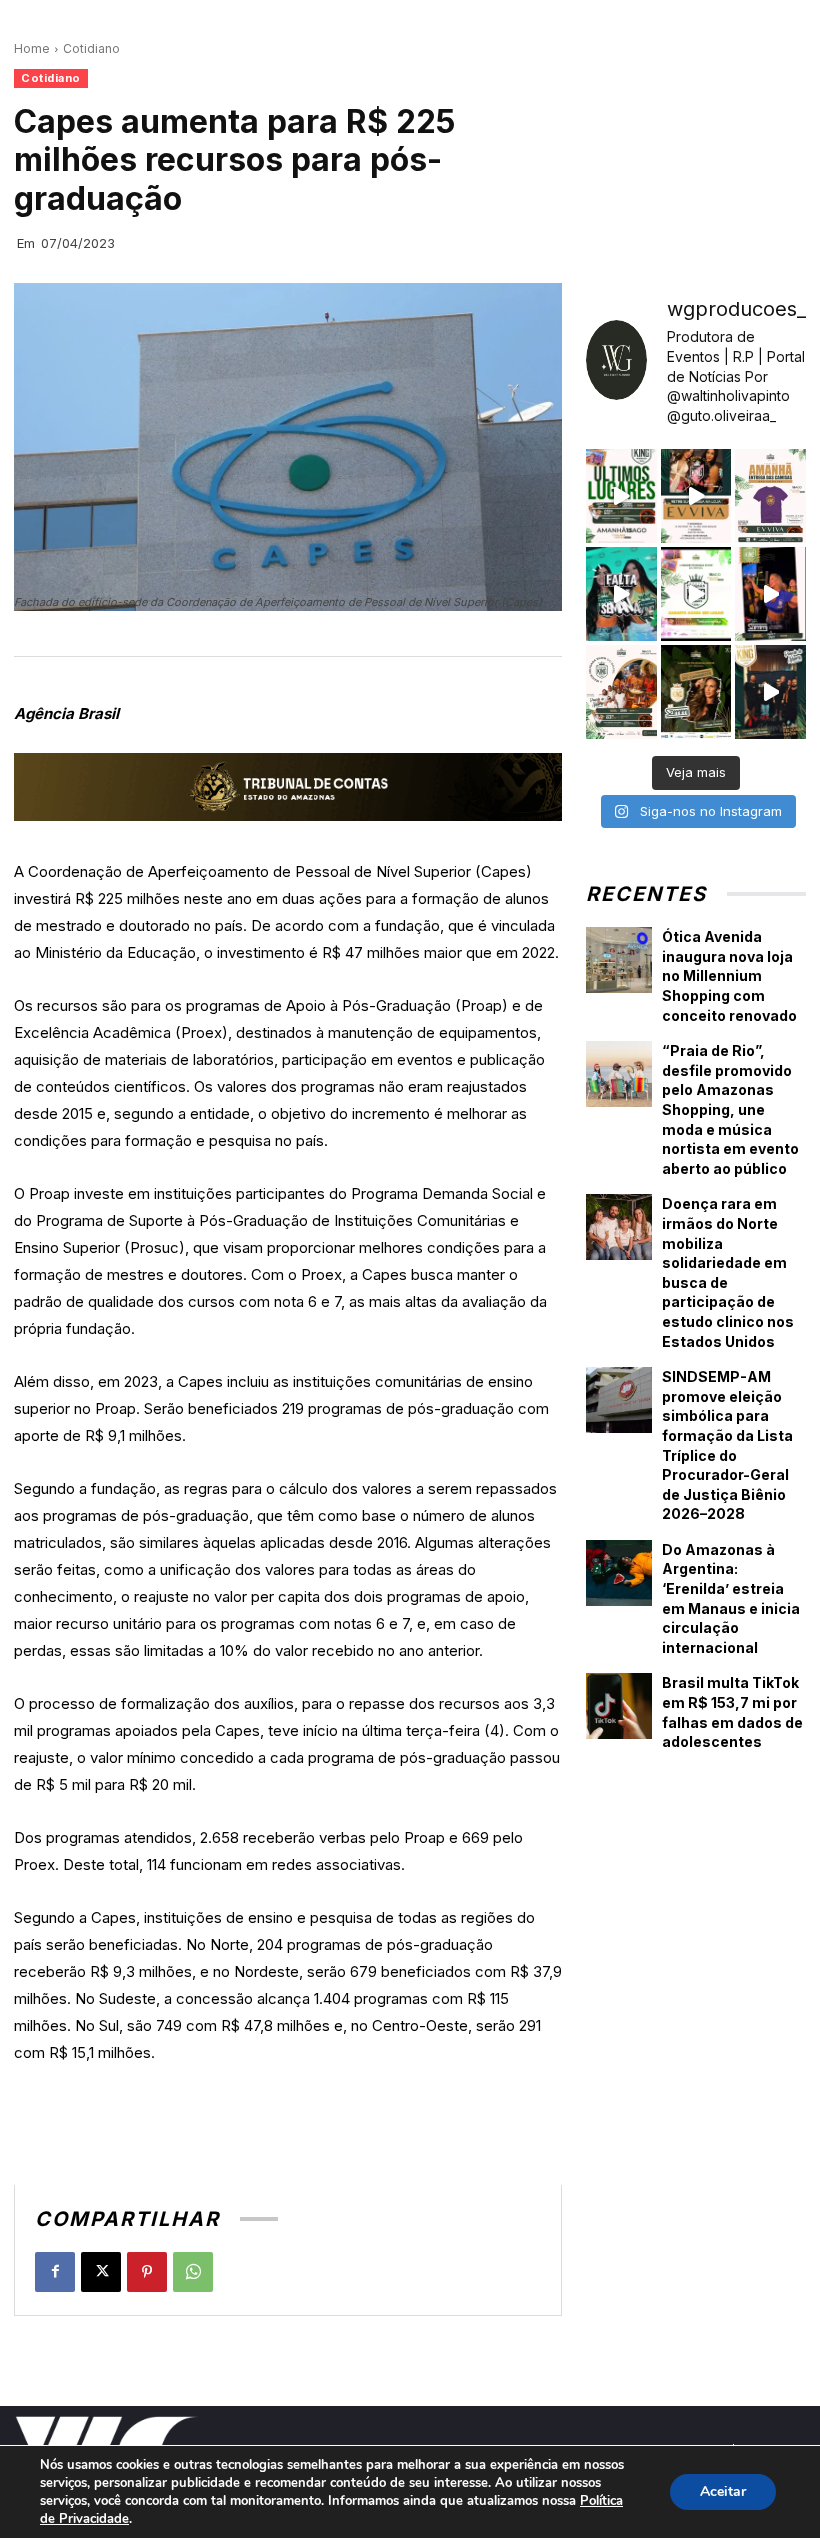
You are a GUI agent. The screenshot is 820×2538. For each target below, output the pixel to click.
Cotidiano (91, 48)
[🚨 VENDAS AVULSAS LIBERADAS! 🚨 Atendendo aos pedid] (696, 594)
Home (32, 48)
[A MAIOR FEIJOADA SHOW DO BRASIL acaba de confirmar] (696, 692)
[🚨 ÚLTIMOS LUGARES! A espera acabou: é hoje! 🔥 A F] (621, 496)
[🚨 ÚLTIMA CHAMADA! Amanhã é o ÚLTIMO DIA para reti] (696, 496)
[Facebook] (55, 2272)
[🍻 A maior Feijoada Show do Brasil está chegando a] (621, 692)
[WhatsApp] (193, 2272)
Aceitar (723, 2491)
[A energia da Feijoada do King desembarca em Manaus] (770, 594)
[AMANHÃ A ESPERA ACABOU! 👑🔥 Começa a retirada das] (770, 496)
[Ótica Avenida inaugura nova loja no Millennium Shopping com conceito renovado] (619, 960)
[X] (101, 2272)
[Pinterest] (147, 2272)
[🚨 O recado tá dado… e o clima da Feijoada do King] (770, 692)
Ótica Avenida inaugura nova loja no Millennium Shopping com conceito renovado (729, 975)
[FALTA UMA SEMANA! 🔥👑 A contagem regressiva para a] (621, 594)
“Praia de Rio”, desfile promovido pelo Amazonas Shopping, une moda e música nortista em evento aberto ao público (730, 1109)
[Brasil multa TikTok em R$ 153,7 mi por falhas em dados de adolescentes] (619, 1706)
